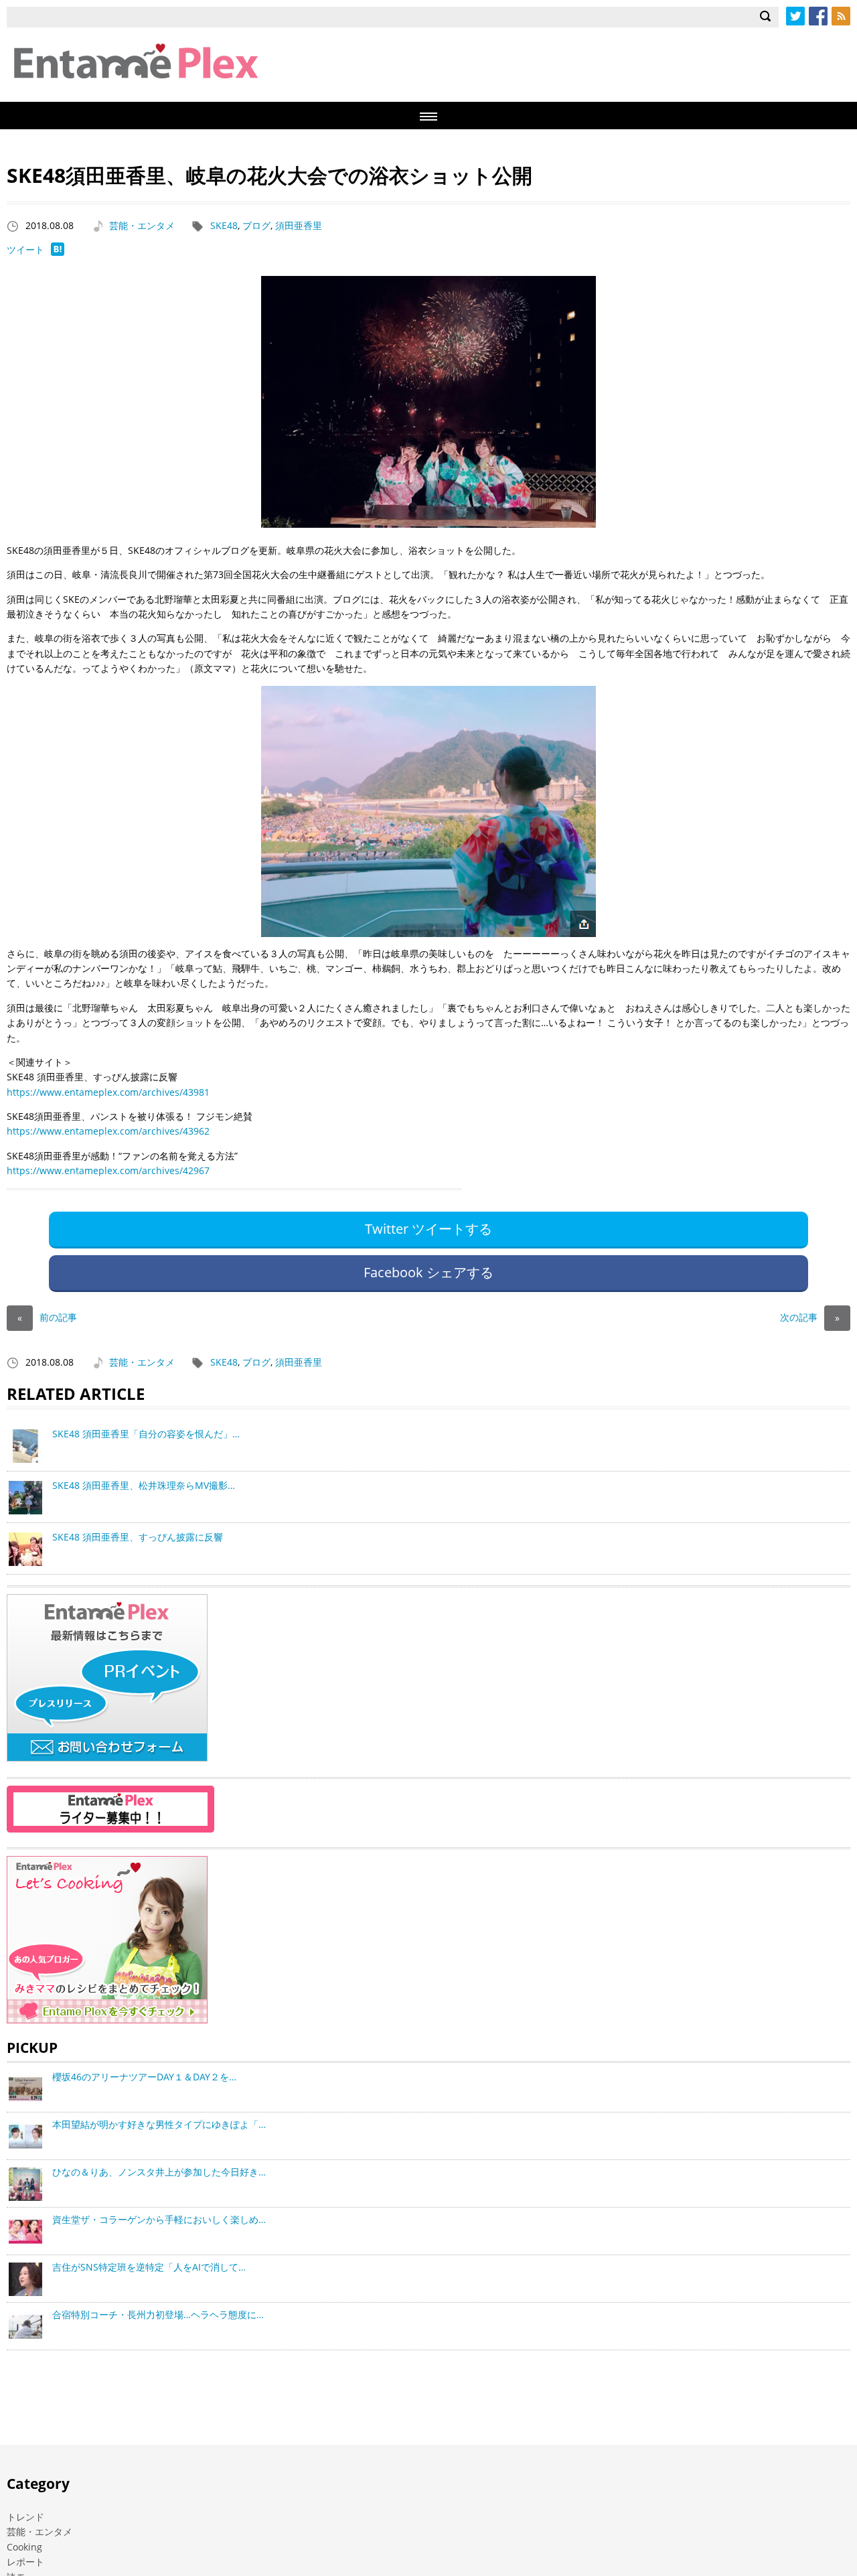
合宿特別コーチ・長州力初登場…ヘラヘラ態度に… (158, 2314)
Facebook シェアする (428, 1272)
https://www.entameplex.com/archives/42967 (108, 1170)
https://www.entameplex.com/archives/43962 (108, 1131)
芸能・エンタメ (142, 225)
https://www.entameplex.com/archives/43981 (108, 1092)
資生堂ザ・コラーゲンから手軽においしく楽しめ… (159, 2219)
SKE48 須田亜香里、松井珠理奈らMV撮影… (144, 1485)
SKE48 (224, 225)
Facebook (818, 16)
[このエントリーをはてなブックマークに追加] (58, 252)
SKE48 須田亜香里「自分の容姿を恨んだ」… (146, 1434)
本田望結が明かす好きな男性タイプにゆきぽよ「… (159, 2124)
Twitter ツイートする (428, 1229)
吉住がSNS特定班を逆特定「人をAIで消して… (149, 2267)
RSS (841, 16)
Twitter (795, 16)
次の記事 (810, 1317)
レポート (25, 2562)
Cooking (24, 2547)
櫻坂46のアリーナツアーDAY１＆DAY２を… (144, 2077)
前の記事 (47, 1317)
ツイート (25, 249)
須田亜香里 (299, 225)
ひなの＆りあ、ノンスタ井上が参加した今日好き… (159, 2172)
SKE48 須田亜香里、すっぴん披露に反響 (138, 1537)
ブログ (256, 225)
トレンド (25, 2517)
